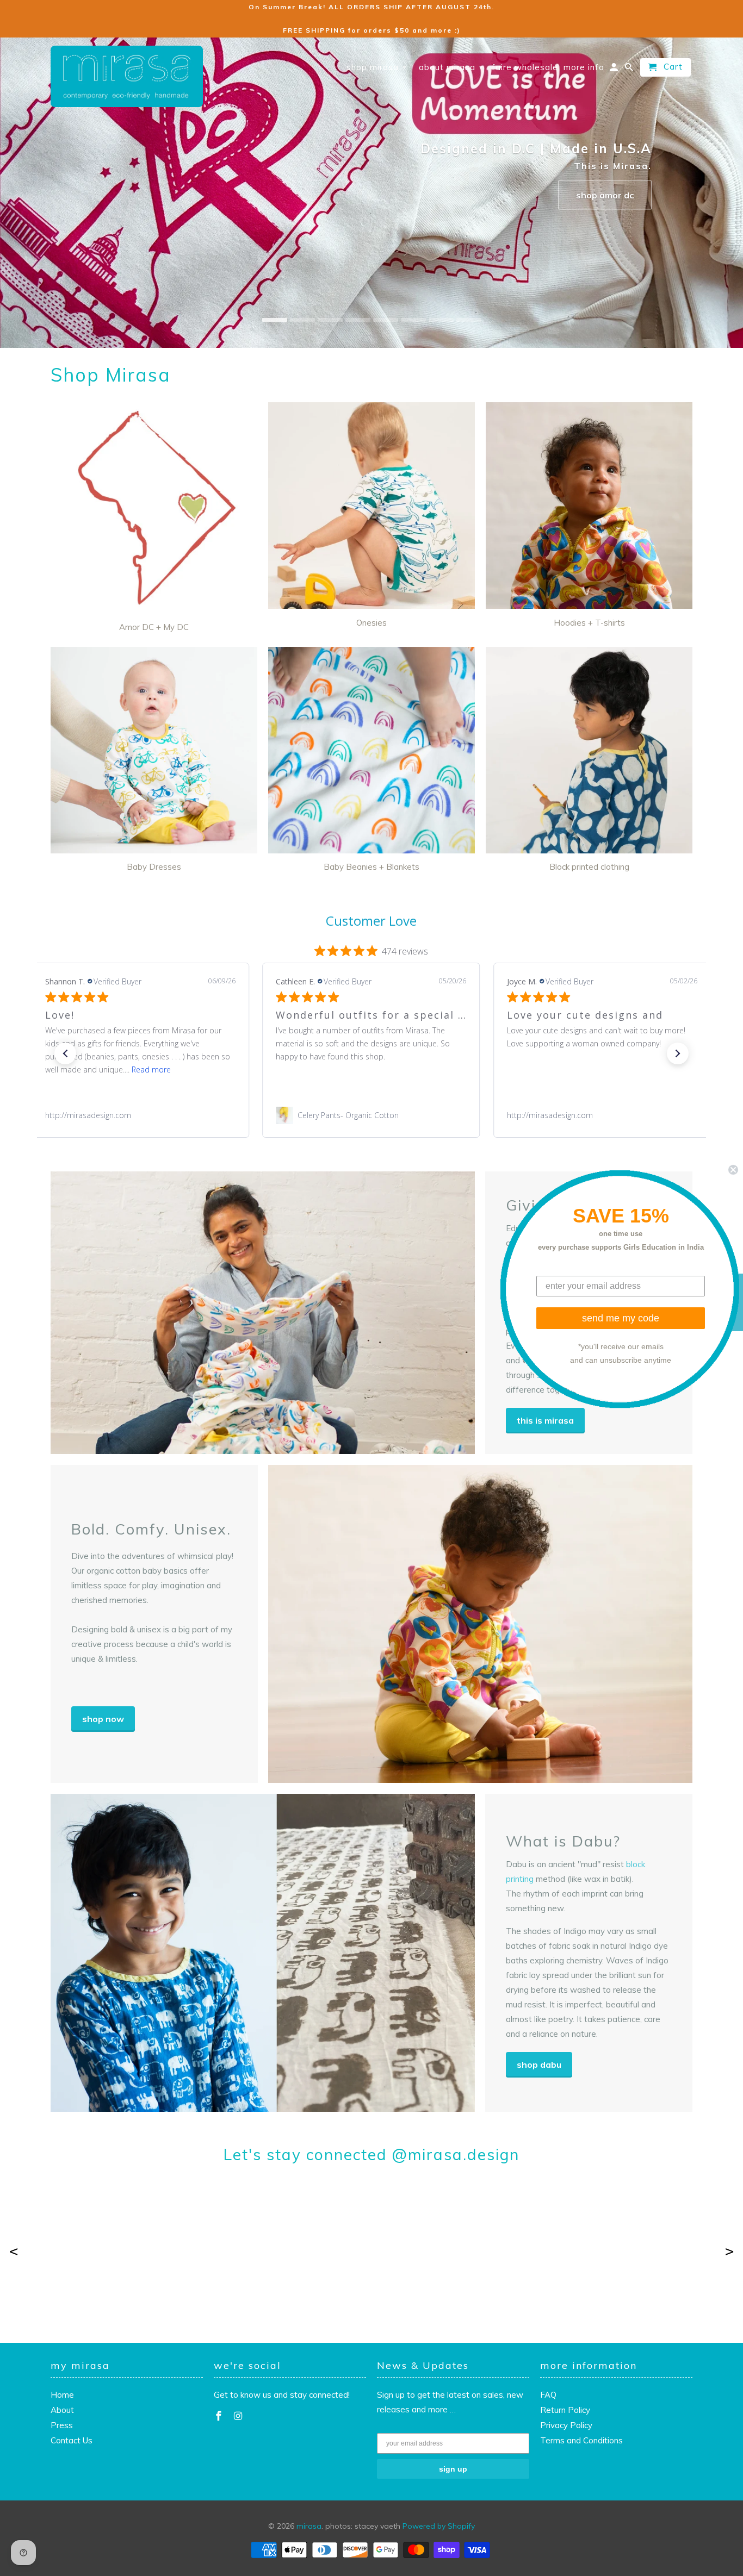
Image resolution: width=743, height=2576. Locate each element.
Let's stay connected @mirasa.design (371, 2155)
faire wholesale (525, 67)
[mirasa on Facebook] (220, 2416)
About (62, 2410)
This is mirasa (545, 1420)
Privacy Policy (566, 2425)
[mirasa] (127, 77)
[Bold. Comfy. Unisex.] (480, 1624)
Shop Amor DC (605, 195)
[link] (140, 1115)
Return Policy (565, 2410)
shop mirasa (377, 67)
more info (584, 67)
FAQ (548, 2395)
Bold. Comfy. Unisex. (151, 1529)
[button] (65, 1053)
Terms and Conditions (581, 2440)
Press (62, 2425)
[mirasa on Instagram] (239, 2416)
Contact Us (72, 2440)
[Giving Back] (263, 1313)
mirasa (309, 2526)
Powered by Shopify (439, 2526)
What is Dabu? (563, 1841)
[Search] (630, 70)
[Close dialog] (733, 1169)
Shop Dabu (539, 2064)
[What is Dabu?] (263, 1953)
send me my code (621, 1318)
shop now (103, 1719)
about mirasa (451, 67)
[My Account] (615, 70)
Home (62, 2395)
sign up (453, 2469)
